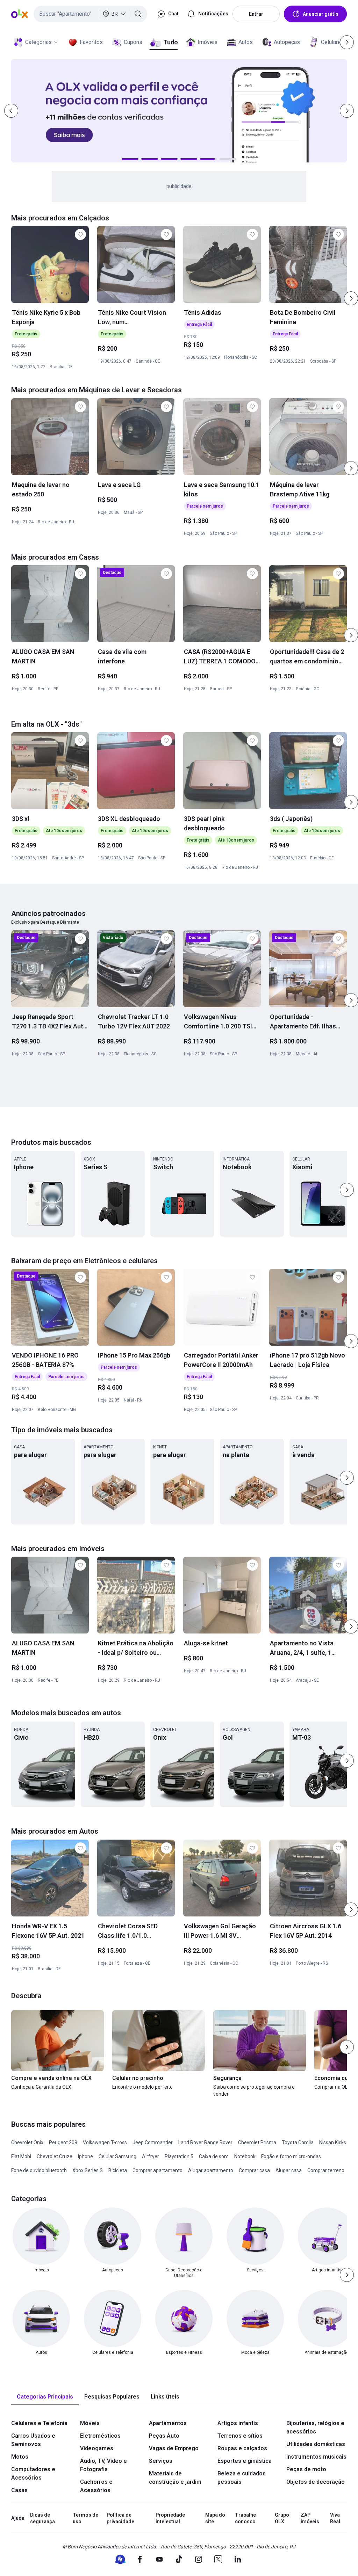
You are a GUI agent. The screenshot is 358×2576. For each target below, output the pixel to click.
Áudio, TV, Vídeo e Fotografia (103, 2465)
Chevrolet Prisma (257, 2142)
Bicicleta (118, 2170)
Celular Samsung (117, 2156)
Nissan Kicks (333, 2142)
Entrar (256, 14)
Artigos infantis (238, 2423)
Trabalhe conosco (245, 2518)
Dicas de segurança (42, 2518)
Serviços (161, 2461)
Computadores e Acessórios (33, 2473)
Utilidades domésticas (316, 2444)
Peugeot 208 (63, 2142)
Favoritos (91, 42)
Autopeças (287, 42)
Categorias (38, 42)
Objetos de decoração (316, 2482)
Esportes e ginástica (245, 2461)
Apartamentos (168, 2423)
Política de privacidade (120, 2518)
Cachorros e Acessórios (96, 2486)
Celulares (332, 42)
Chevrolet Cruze (55, 2156)
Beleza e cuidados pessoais (242, 2478)
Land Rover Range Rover (205, 2142)
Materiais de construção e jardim (175, 2478)
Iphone (85, 2156)
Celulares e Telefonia (39, 2423)
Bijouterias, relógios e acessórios (315, 2427)
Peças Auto (164, 2436)
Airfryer (151, 2156)
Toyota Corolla (298, 2142)
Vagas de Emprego (174, 2448)
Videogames (97, 2448)
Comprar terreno (326, 2170)
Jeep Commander (153, 2142)
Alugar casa (289, 2170)
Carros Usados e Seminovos (33, 2440)
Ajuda (18, 2518)
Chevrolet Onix (27, 2142)
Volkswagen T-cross (105, 2142)
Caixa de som (214, 2156)
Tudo (170, 42)
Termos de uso (85, 2518)
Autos (246, 42)
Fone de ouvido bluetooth (39, 2170)
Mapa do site (215, 2518)
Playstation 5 (179, 2156)
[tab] (45, 2397)
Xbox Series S (88, 2170)
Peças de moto (306, 2469)
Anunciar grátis (321, 14)
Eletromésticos (100, 2436)
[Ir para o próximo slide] (351, 298)
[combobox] (90, 14)
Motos (20, 2457)
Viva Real (335, 2518)
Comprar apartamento (157, 2170)
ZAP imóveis (310, 2518)
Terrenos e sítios (240, 2436)
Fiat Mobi (21, 2156)
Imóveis (207, 42)
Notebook (245, 2156)
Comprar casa (254, 2170)
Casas (19, 2490)
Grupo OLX (282, 2518)
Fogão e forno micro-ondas (291, 2156)
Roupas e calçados (242, 2448)
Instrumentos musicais (316, 2457)
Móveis (90, 2423)
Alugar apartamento (211, 2170)
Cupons (133, 42)
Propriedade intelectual (170, 2518)
